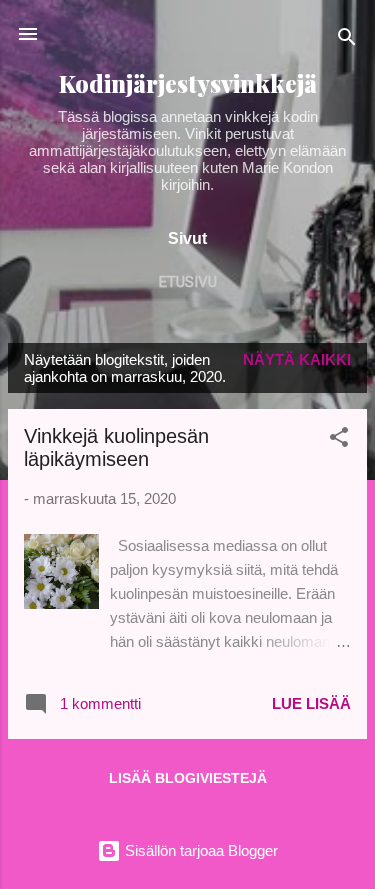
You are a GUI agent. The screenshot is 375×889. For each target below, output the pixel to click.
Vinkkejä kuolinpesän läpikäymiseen (116, 447)
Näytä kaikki (297, 359)
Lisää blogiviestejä (188, 778)
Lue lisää (311, 703)
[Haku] (347, 40)
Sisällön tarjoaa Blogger (199, 850)
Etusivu (188, 282)
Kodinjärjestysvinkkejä (188, 83)
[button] (339, 440)
